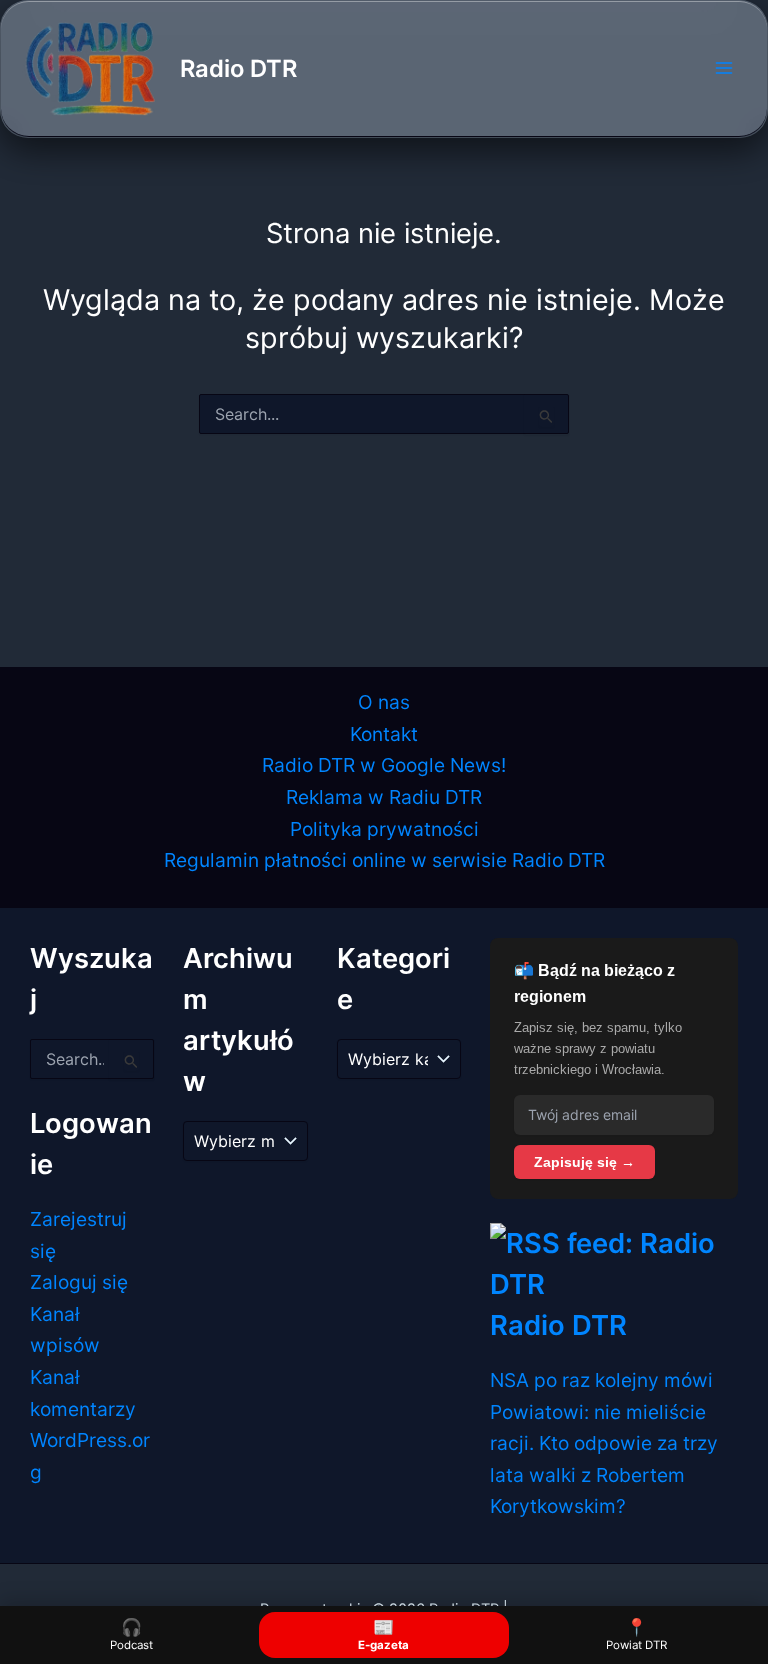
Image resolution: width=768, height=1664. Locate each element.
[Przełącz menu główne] (723, 68)
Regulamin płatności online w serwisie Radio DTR (384, 860)
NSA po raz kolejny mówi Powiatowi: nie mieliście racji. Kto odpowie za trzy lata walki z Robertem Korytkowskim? (604, 1443)
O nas (384, 702)
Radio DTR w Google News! (384, 765)
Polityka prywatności (384, 829)
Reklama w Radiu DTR (384, 797)
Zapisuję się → (584, 1162)
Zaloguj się (79, 1282)
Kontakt (384, 734)
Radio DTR (238, 68)
